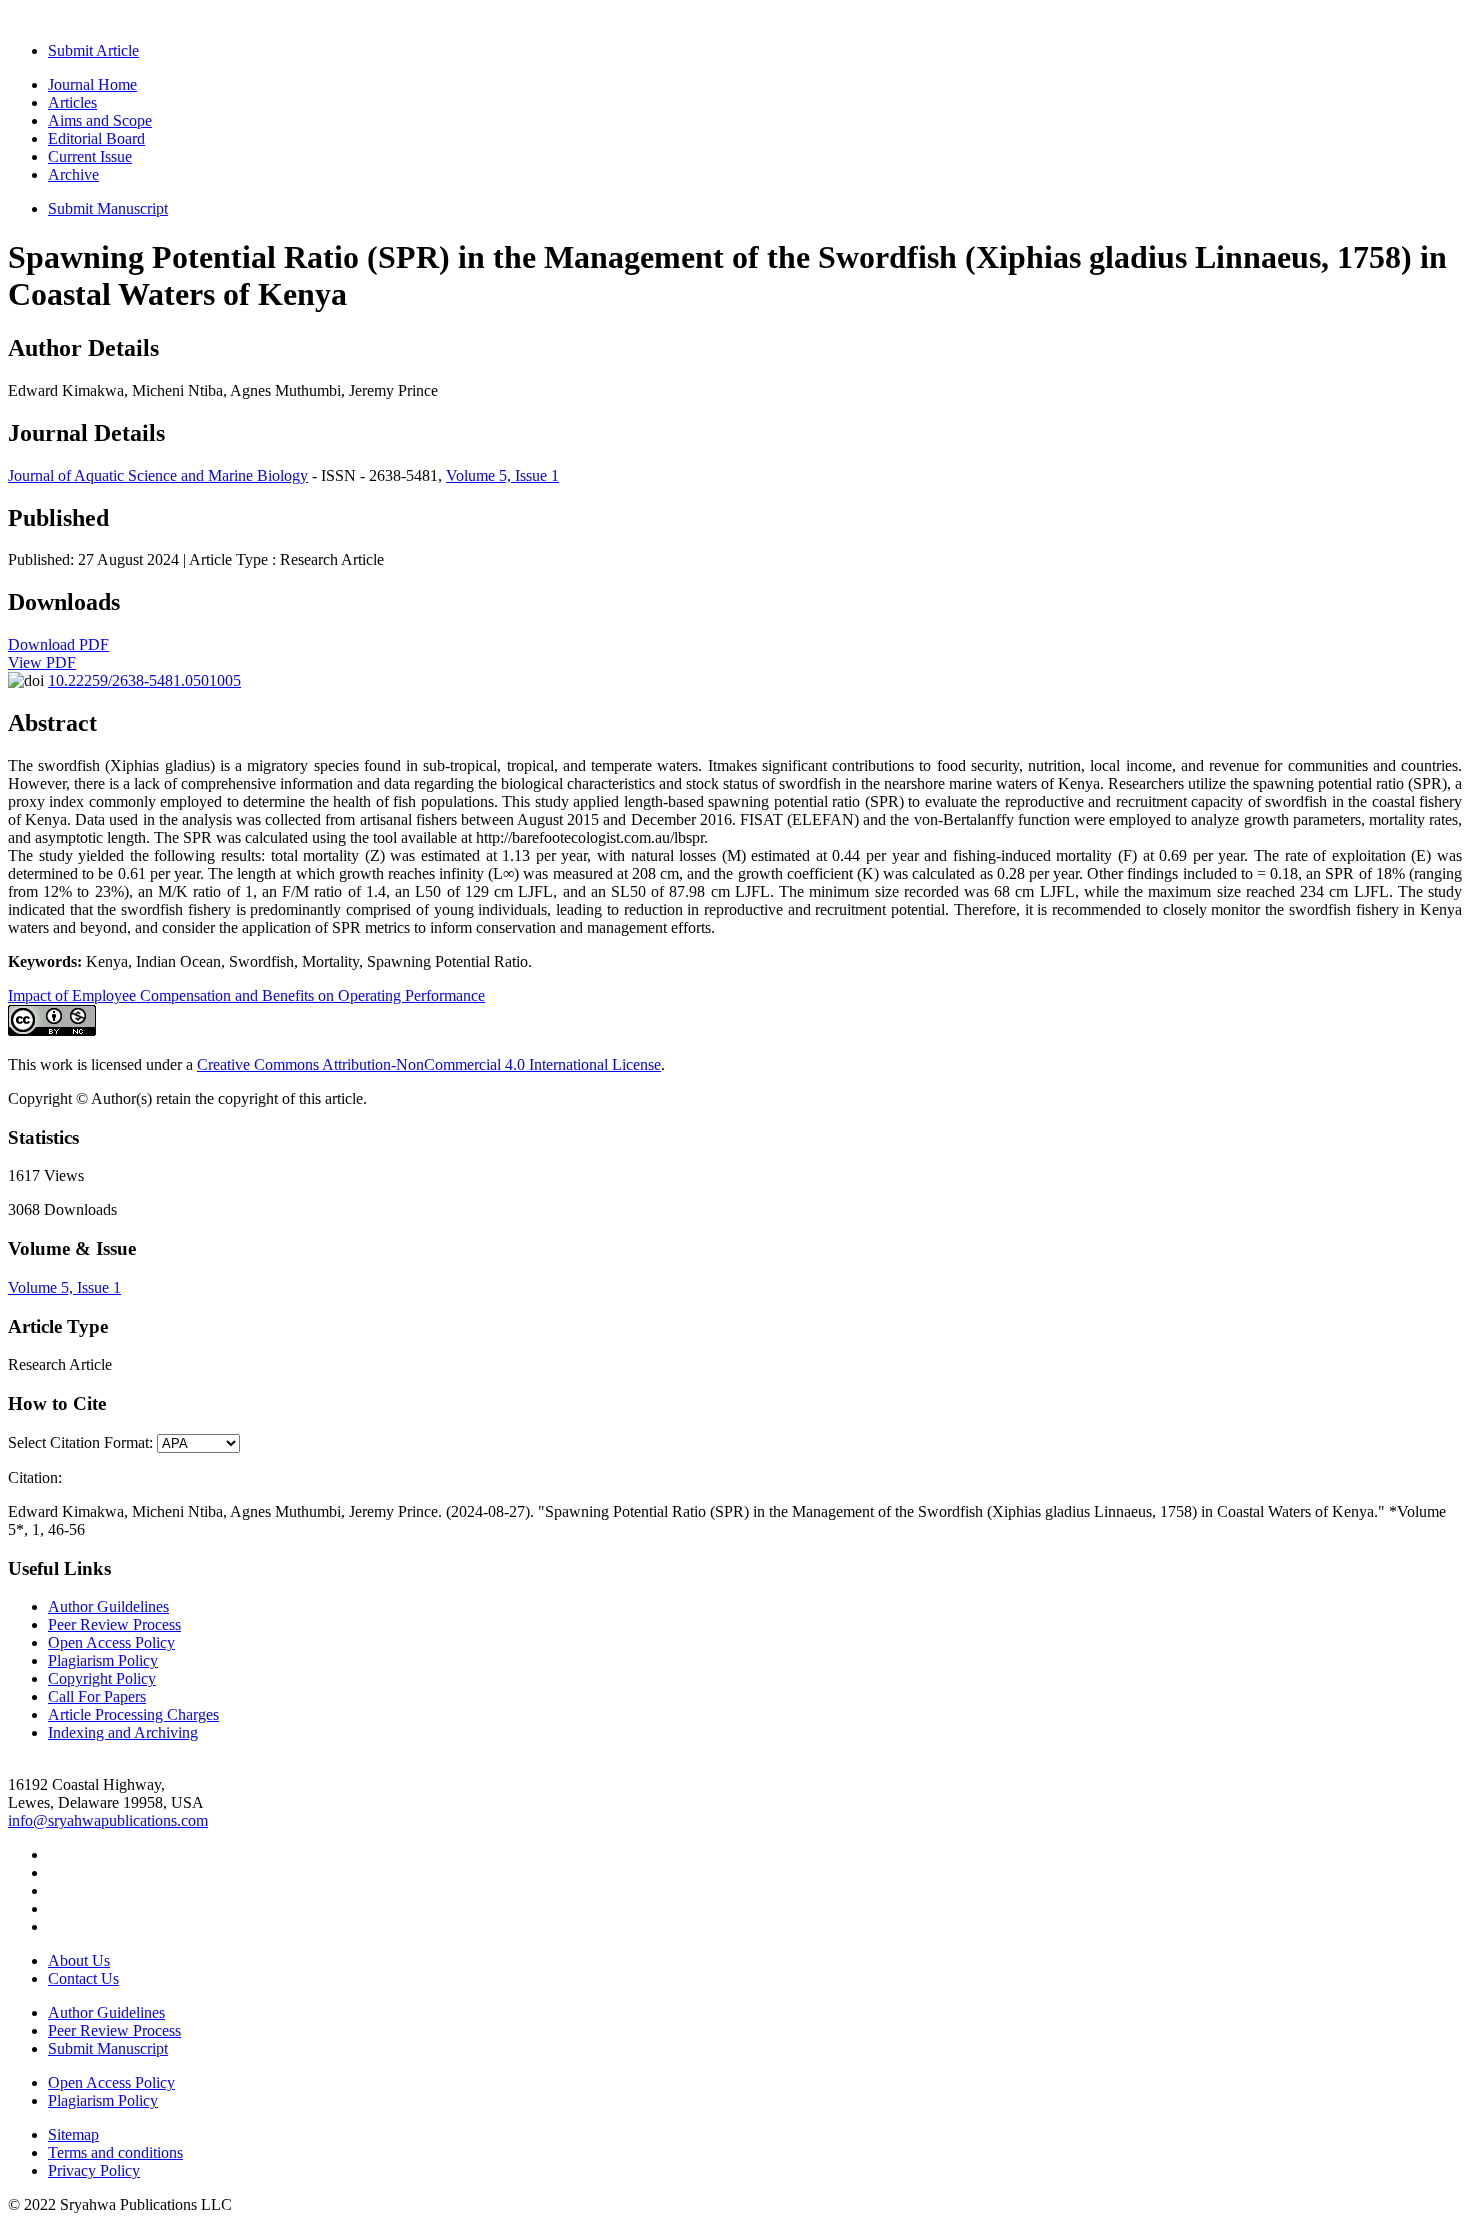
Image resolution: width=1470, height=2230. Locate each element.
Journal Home (92, 84)
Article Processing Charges (133, 1714)
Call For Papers (97, 1696)
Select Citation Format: (80, 1442)
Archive (73, 174)
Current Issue (90, 156)
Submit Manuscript (108, 208)
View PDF (42, 662)
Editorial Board (96, 138)
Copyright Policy (102, 1678)
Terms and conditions (115, 2152)
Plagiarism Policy (103, 1660)
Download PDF (58, 644)
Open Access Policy (111, 1642)
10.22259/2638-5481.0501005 (144, 680)
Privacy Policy (94, 2170)
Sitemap (73, 2134)
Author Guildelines (108, 1606)
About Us (79, 1960)
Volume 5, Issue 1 (502, 475)
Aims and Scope (100, 120)
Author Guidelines (106, 2012)
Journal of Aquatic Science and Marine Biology (158, 475)
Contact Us (83, 1978)
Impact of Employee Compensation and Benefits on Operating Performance (246, 995)
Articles (72, 102)
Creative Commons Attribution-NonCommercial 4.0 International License (429, 1064)
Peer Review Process (114, 1624)
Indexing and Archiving (123, 1732)
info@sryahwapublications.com (108, 1820)
